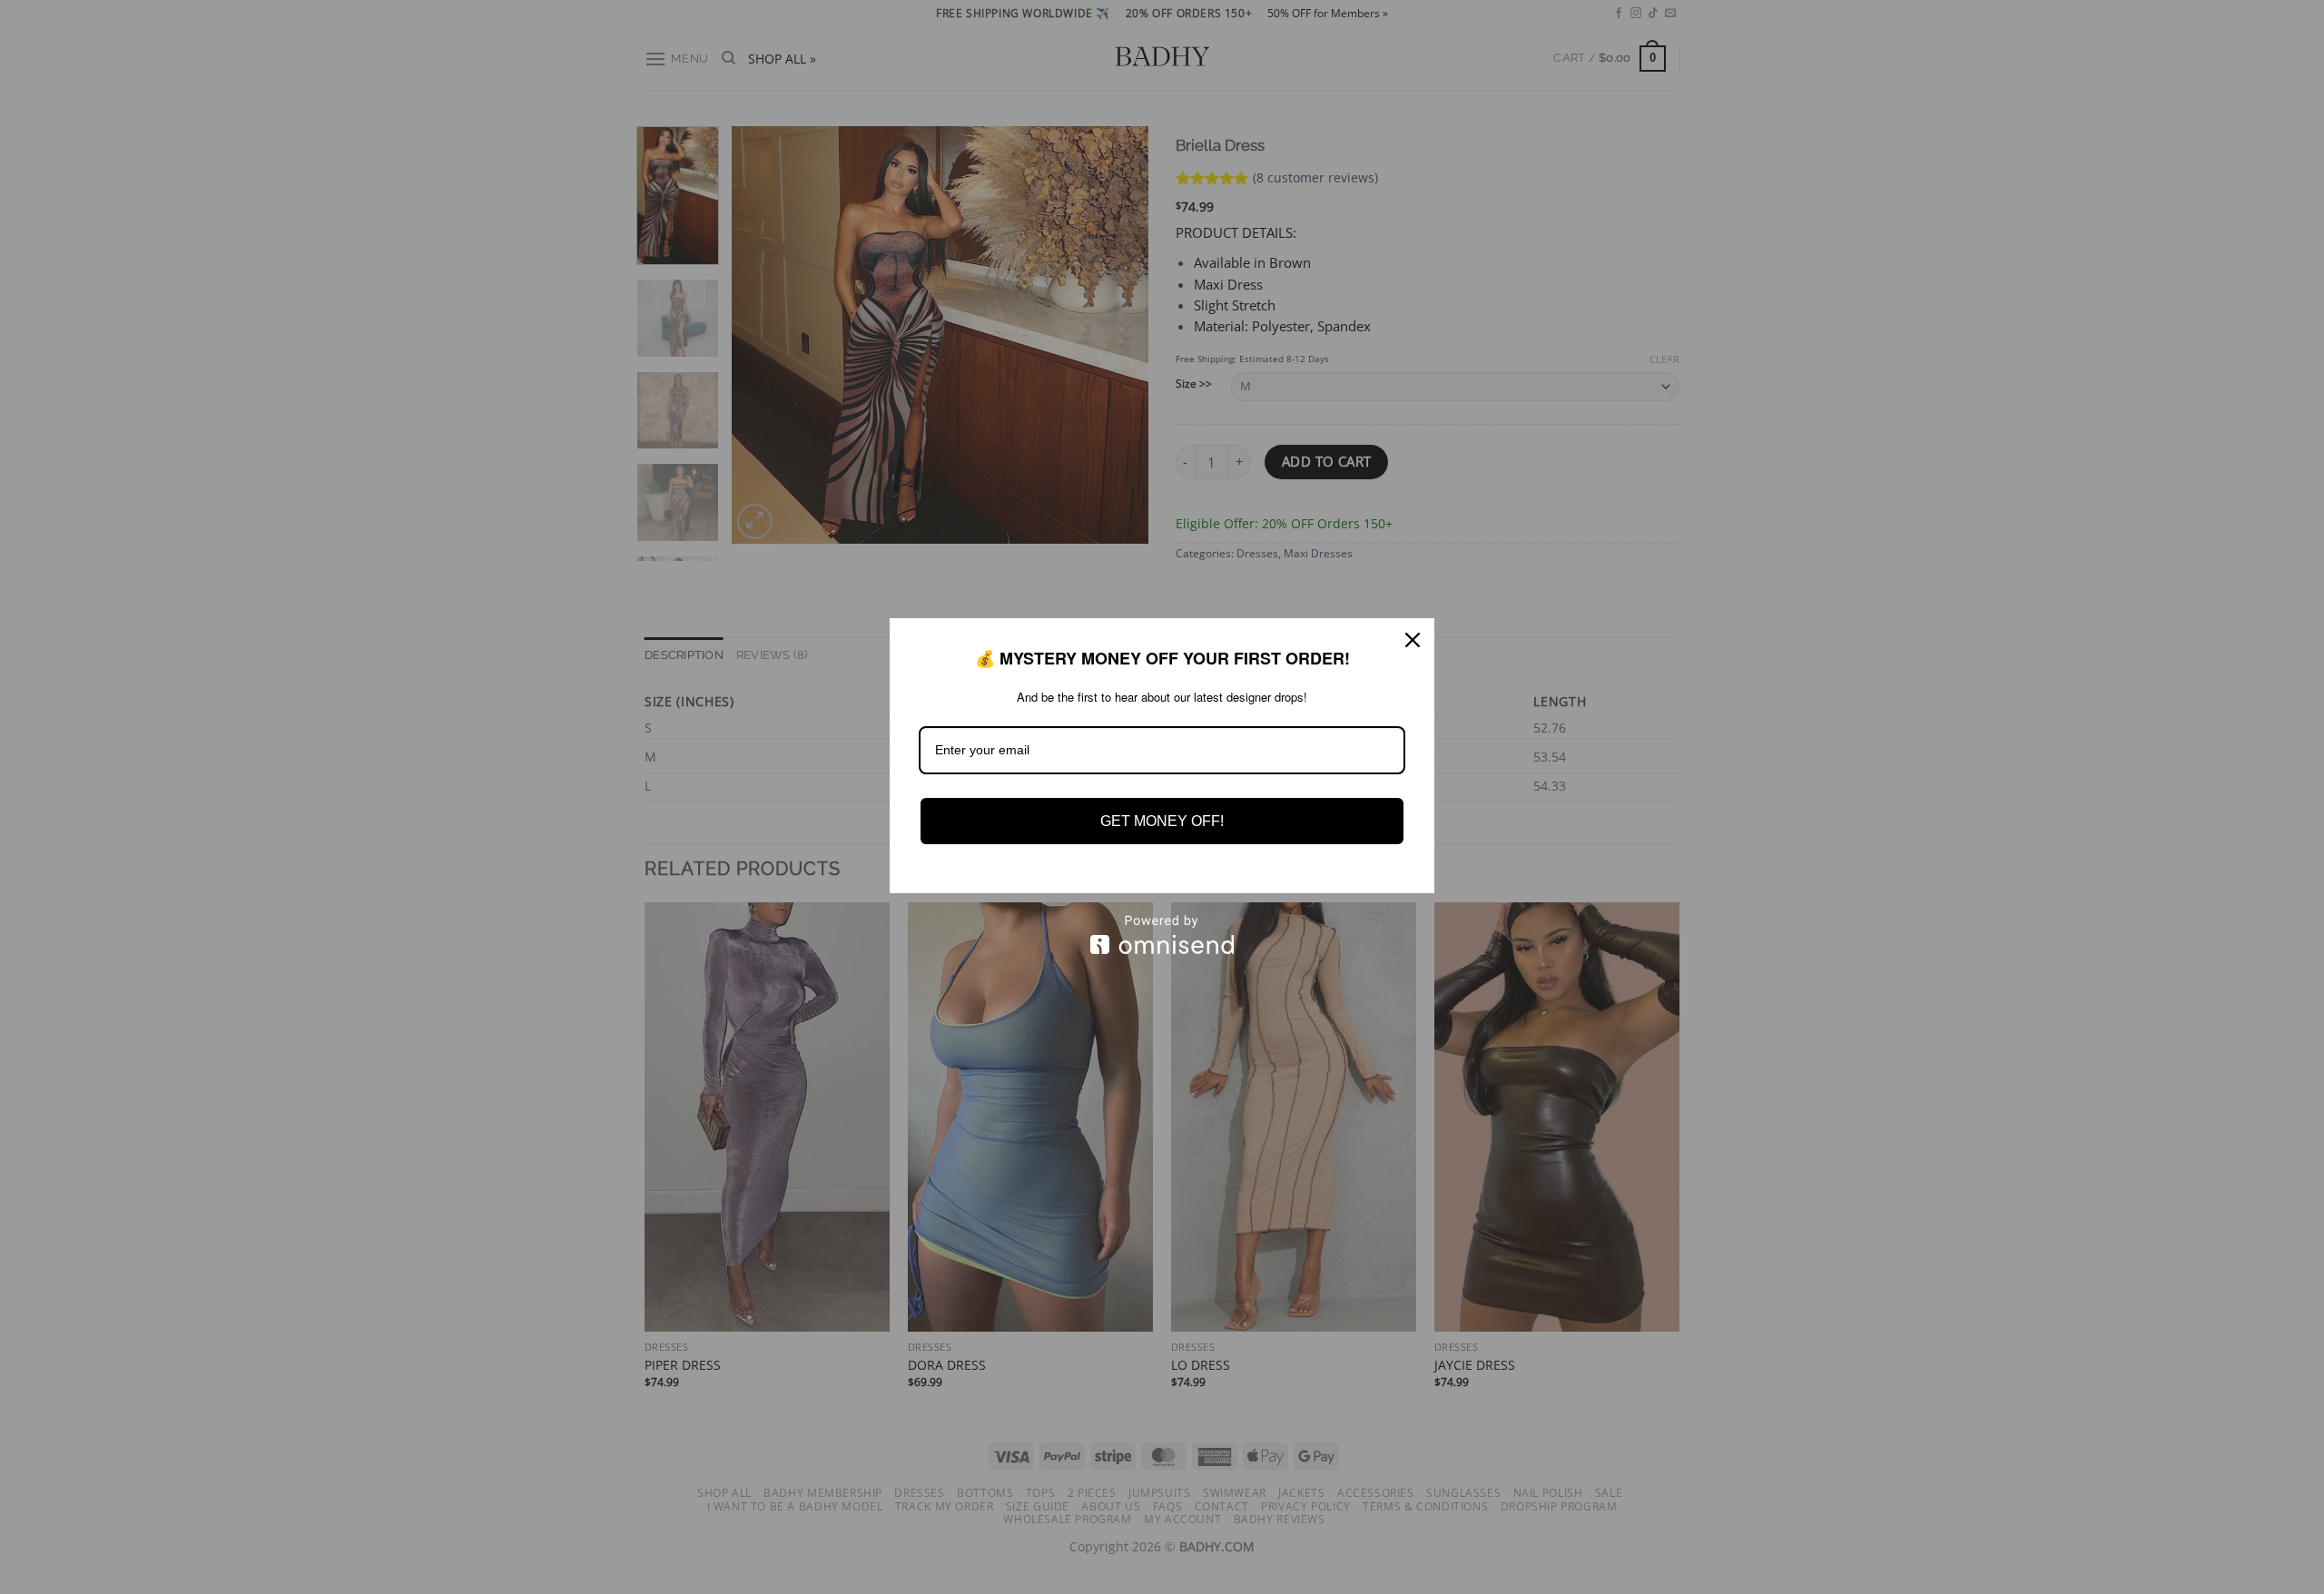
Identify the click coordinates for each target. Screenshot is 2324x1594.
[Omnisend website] (1162, 935)
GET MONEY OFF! (1162, 821)
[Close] (1413, 640)
